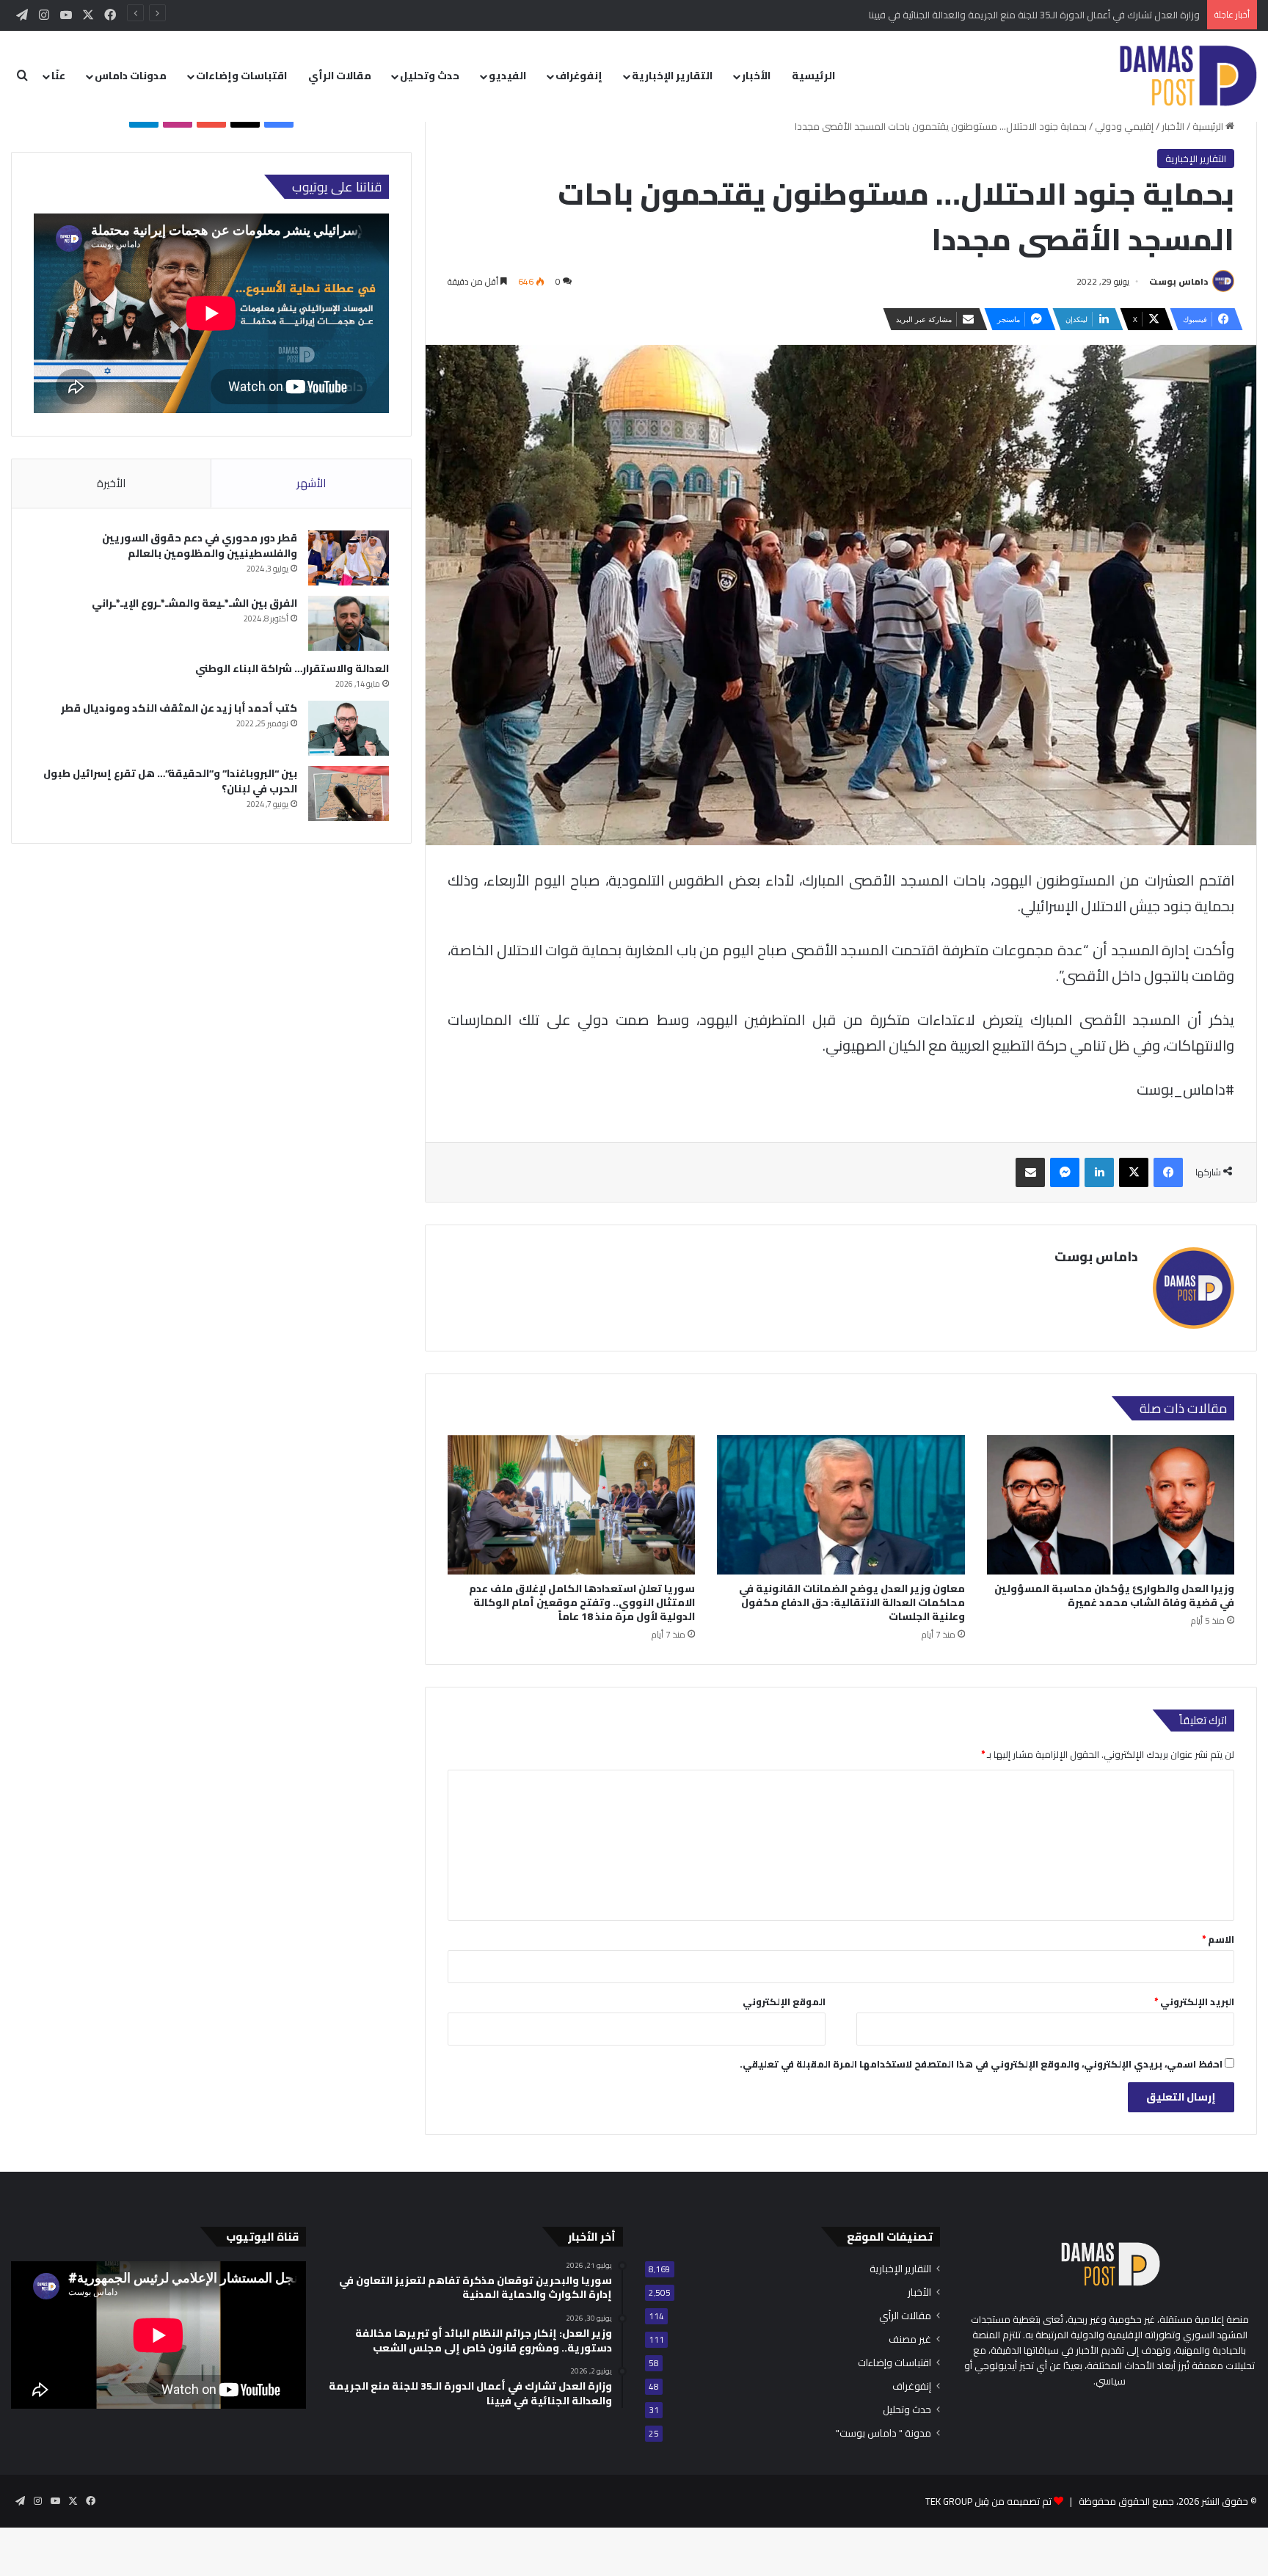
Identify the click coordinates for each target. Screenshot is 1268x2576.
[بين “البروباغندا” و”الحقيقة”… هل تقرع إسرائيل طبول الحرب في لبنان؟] (349, 793)
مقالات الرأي (340, 76)
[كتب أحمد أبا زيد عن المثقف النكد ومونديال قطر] (349, 728)
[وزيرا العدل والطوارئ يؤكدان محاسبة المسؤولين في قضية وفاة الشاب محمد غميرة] (1111, 1505)
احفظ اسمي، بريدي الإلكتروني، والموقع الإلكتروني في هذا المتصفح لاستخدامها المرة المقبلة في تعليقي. (981, 2064)
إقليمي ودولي (1124, 126)
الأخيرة (111, 483)
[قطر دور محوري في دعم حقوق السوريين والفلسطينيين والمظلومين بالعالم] (349, 558)
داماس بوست (1178, 281)
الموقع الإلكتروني (784, 2002)
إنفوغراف (579, 76)
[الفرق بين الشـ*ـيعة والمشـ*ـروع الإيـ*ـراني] (349, 623)
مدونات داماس (131, 76)
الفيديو (507, 76)
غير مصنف (910, 2339)
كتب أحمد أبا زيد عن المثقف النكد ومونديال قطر (179, 708)
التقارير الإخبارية (672, 76)
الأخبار (756, 76)
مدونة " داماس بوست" (883, 2433)
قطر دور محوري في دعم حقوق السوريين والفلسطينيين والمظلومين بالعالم (200, 546)
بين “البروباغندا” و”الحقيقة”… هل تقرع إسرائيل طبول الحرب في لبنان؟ (170, 781)
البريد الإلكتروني (1194, 2002)
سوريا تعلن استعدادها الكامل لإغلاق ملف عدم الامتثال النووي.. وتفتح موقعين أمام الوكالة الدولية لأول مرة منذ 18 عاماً (582, 1602)
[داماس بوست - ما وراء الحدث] (1188, 76)
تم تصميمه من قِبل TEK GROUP (988, 2501)
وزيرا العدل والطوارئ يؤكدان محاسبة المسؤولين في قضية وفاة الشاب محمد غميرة (1114, 1595)
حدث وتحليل (430, 76)
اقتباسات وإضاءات (241, 76)
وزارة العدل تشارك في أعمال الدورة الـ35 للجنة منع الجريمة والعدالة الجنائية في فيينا (1034, 15)
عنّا (58, 76)
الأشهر (311, 483)
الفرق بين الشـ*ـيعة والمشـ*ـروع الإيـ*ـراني (194, 603)
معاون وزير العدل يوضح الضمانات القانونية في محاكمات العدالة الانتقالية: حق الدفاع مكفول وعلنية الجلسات (852, 1602)
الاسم (1218, 1939)
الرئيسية (813, 76)
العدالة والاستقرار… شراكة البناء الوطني (292, 668)
